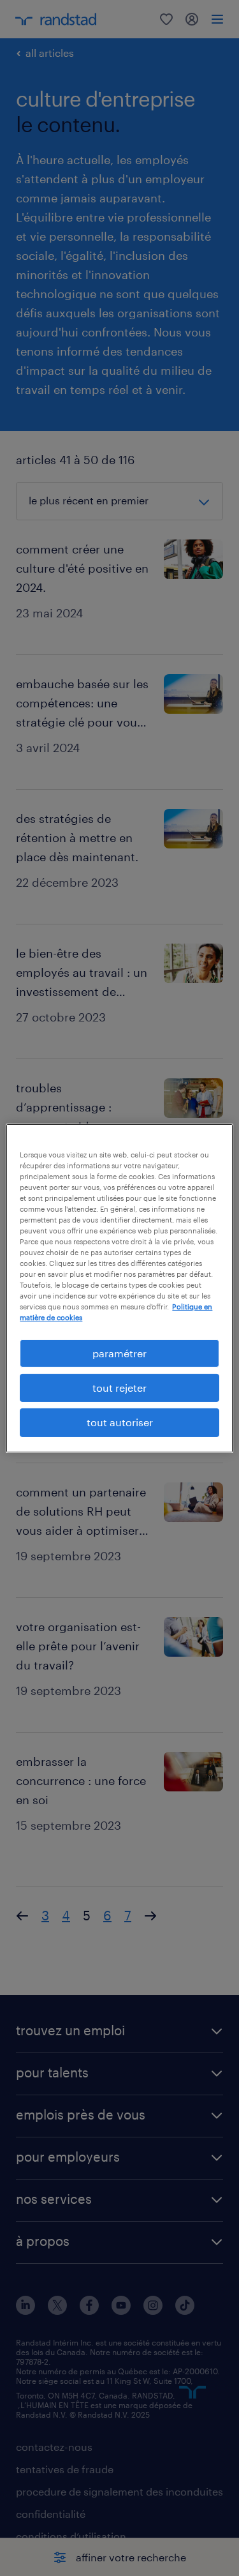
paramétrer (119, 1352)
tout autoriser (120, 1422)
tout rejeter (119, 1388)
